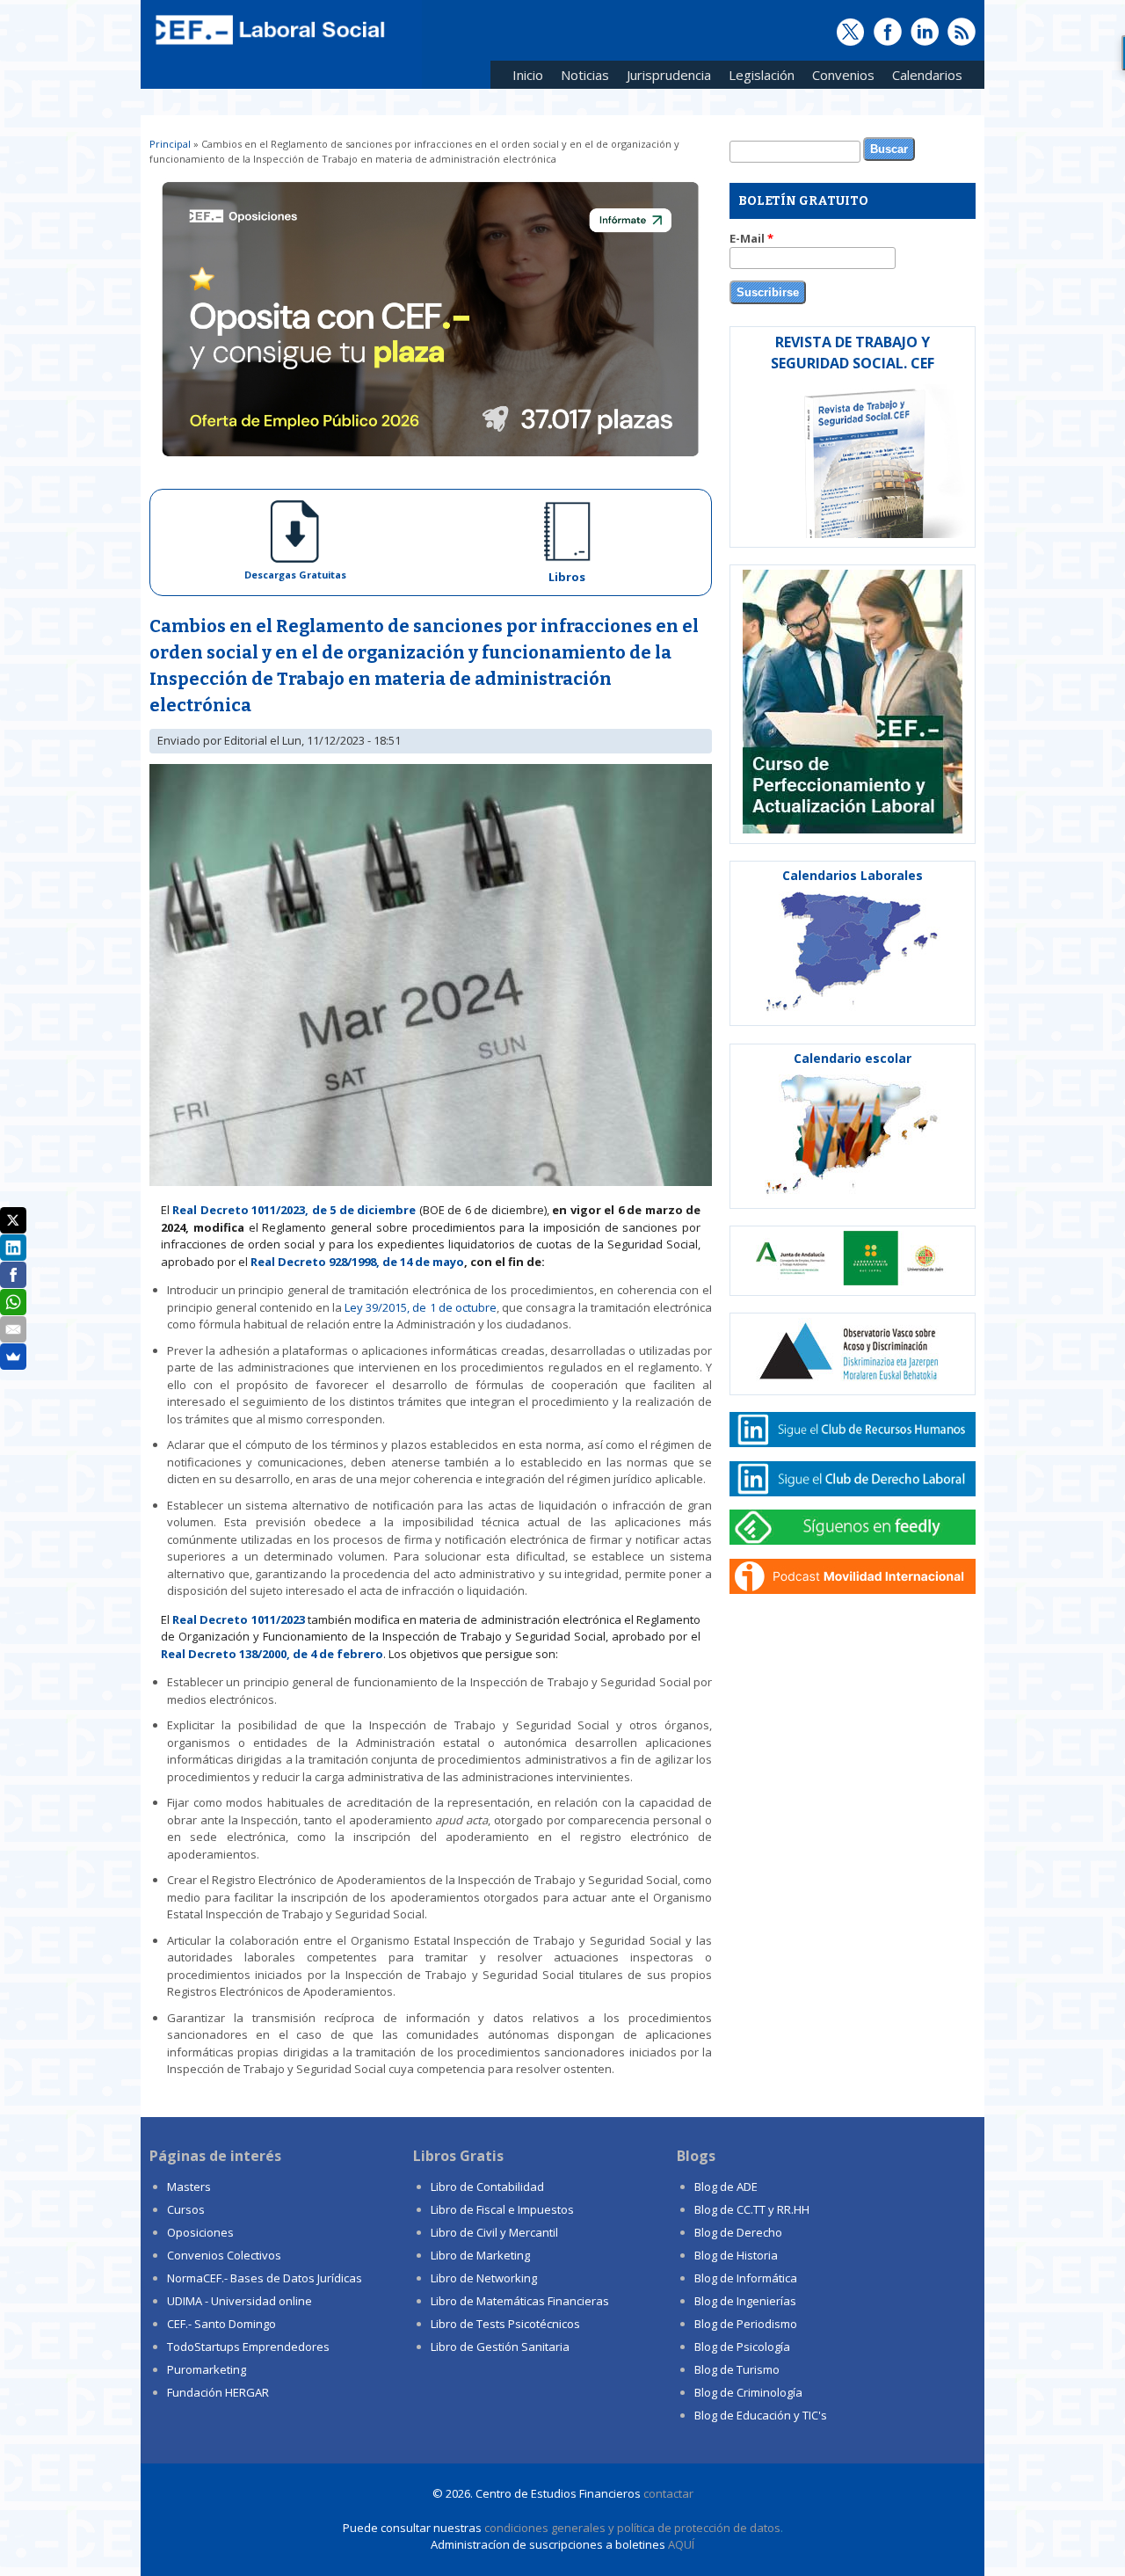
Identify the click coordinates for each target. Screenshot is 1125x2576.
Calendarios (923, 78)
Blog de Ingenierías (745, 2301)
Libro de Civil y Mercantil (494, 2232)
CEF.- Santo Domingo (221, 2324)
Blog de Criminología (748, 2392)
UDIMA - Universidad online (240, 2301)
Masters (189, 2187)
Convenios (839, 78)
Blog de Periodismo (746, 2324)
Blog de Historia (736, 2255)
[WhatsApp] (13, 1302)
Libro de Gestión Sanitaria (500, 2347)
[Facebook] (13, 1275)
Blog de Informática (746, 2278)
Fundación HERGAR (218, 2392)
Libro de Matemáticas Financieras (520, 2301)
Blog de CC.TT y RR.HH (752, 2209)
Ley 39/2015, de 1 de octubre (420, 1307)
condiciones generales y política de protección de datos (632, 2528)
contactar (668, 2493)
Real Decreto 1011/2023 (238, 1619)
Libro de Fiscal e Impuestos (502, 2209)
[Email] (13, 1329)
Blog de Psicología (742, 2347)
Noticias (585, 75)
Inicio (528, 75)
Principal (170, 144)
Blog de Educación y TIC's (761, 2415)
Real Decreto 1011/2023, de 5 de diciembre (294, 1210)
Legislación (757, 78)
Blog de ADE (726, 2187)
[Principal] (268, 46)
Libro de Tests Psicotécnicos (505, 2324)
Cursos (186, 2209)
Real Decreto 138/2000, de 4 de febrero (272, 1654)
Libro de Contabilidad (487, 2187)
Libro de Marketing (480, 2255)
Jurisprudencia (664, 78)
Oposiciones (200, 2232)
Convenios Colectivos (224, 2255)
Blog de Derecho (738, 2232)
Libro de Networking (484, 2278)
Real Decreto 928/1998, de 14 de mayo (357, 1262)
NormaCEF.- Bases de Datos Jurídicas (265, 2278)
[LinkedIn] (13, 1248)
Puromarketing (207, 2369)
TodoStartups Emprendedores (248, 2347)
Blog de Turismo (737, 2369)
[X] (13, 1220)
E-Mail (751, 238)
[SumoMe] (13, 1357)
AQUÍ (681, 2544)
